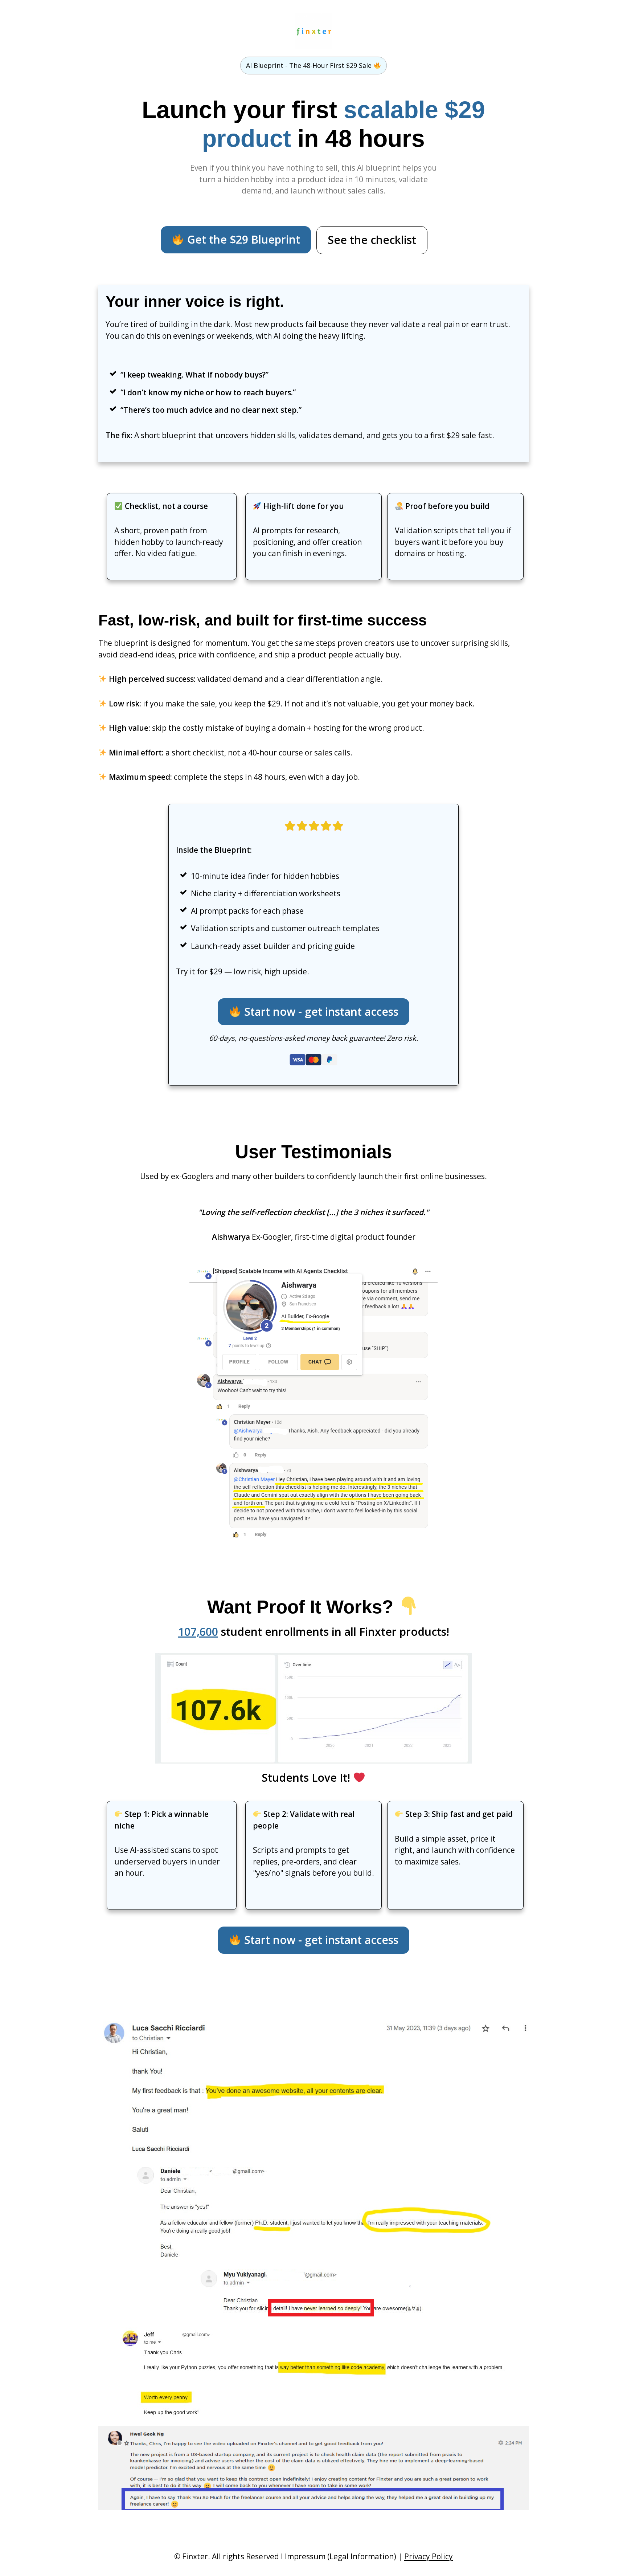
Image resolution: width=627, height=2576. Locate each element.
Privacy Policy (429, 2556)
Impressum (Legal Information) (341, 2556)
